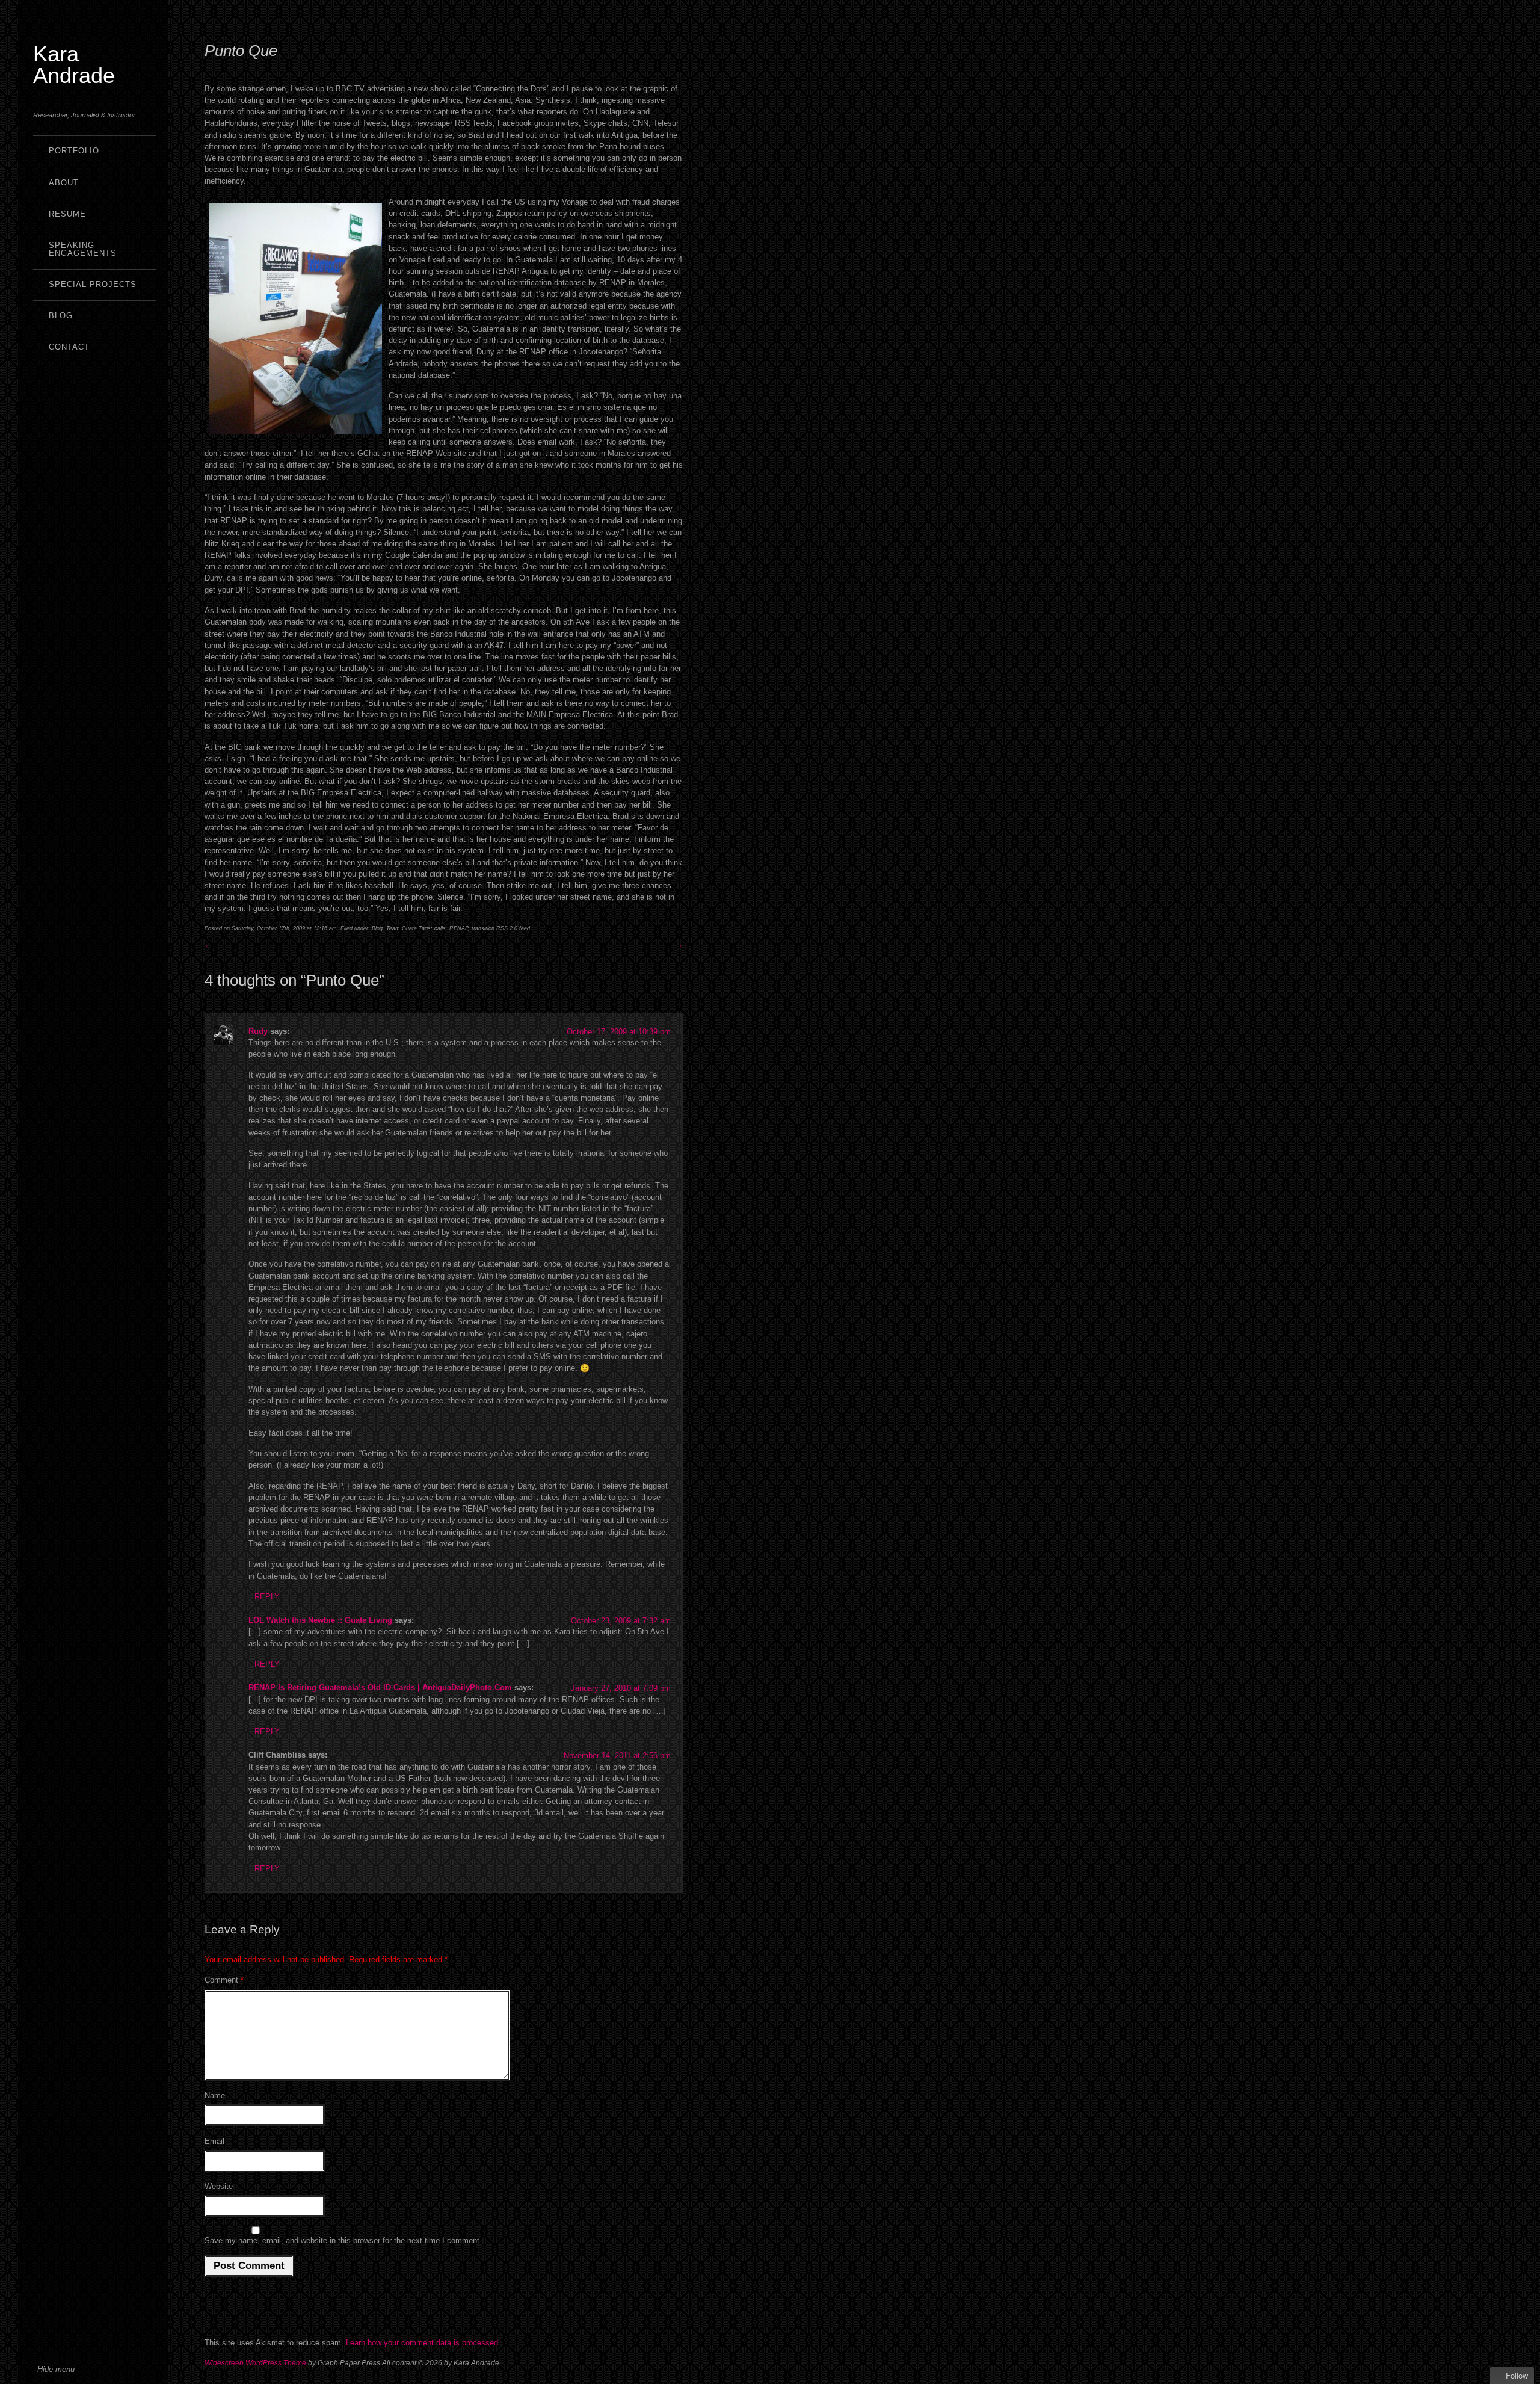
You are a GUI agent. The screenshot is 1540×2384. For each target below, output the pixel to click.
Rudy (258, 1031)
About (64, 183)
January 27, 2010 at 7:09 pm (621, 1688)
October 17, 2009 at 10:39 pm (619, 1032)
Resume (67, 214)
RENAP (459, 928)
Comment (224, 1980)
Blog (61, 316)
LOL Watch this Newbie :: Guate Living (320, 1620)
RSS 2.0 (507, 928)
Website (219, 2186)
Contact (69, 347)
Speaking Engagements (83, 249)
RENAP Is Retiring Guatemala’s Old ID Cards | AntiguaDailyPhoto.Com (380, 1688)
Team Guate (402, 928)
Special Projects (93, 284)
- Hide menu (54, 2369)
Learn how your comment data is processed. (423, 2343)
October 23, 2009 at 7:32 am (621, 1621)
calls (440, 928)
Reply (267, 1597)
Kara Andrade (74, 65)
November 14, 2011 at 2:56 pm (617, 1756)
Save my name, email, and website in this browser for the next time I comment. (343, 2240)
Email (214, 2141)
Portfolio (74, 151)
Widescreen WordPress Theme (255, 2363)
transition (483, 928)
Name (215, 2095)
